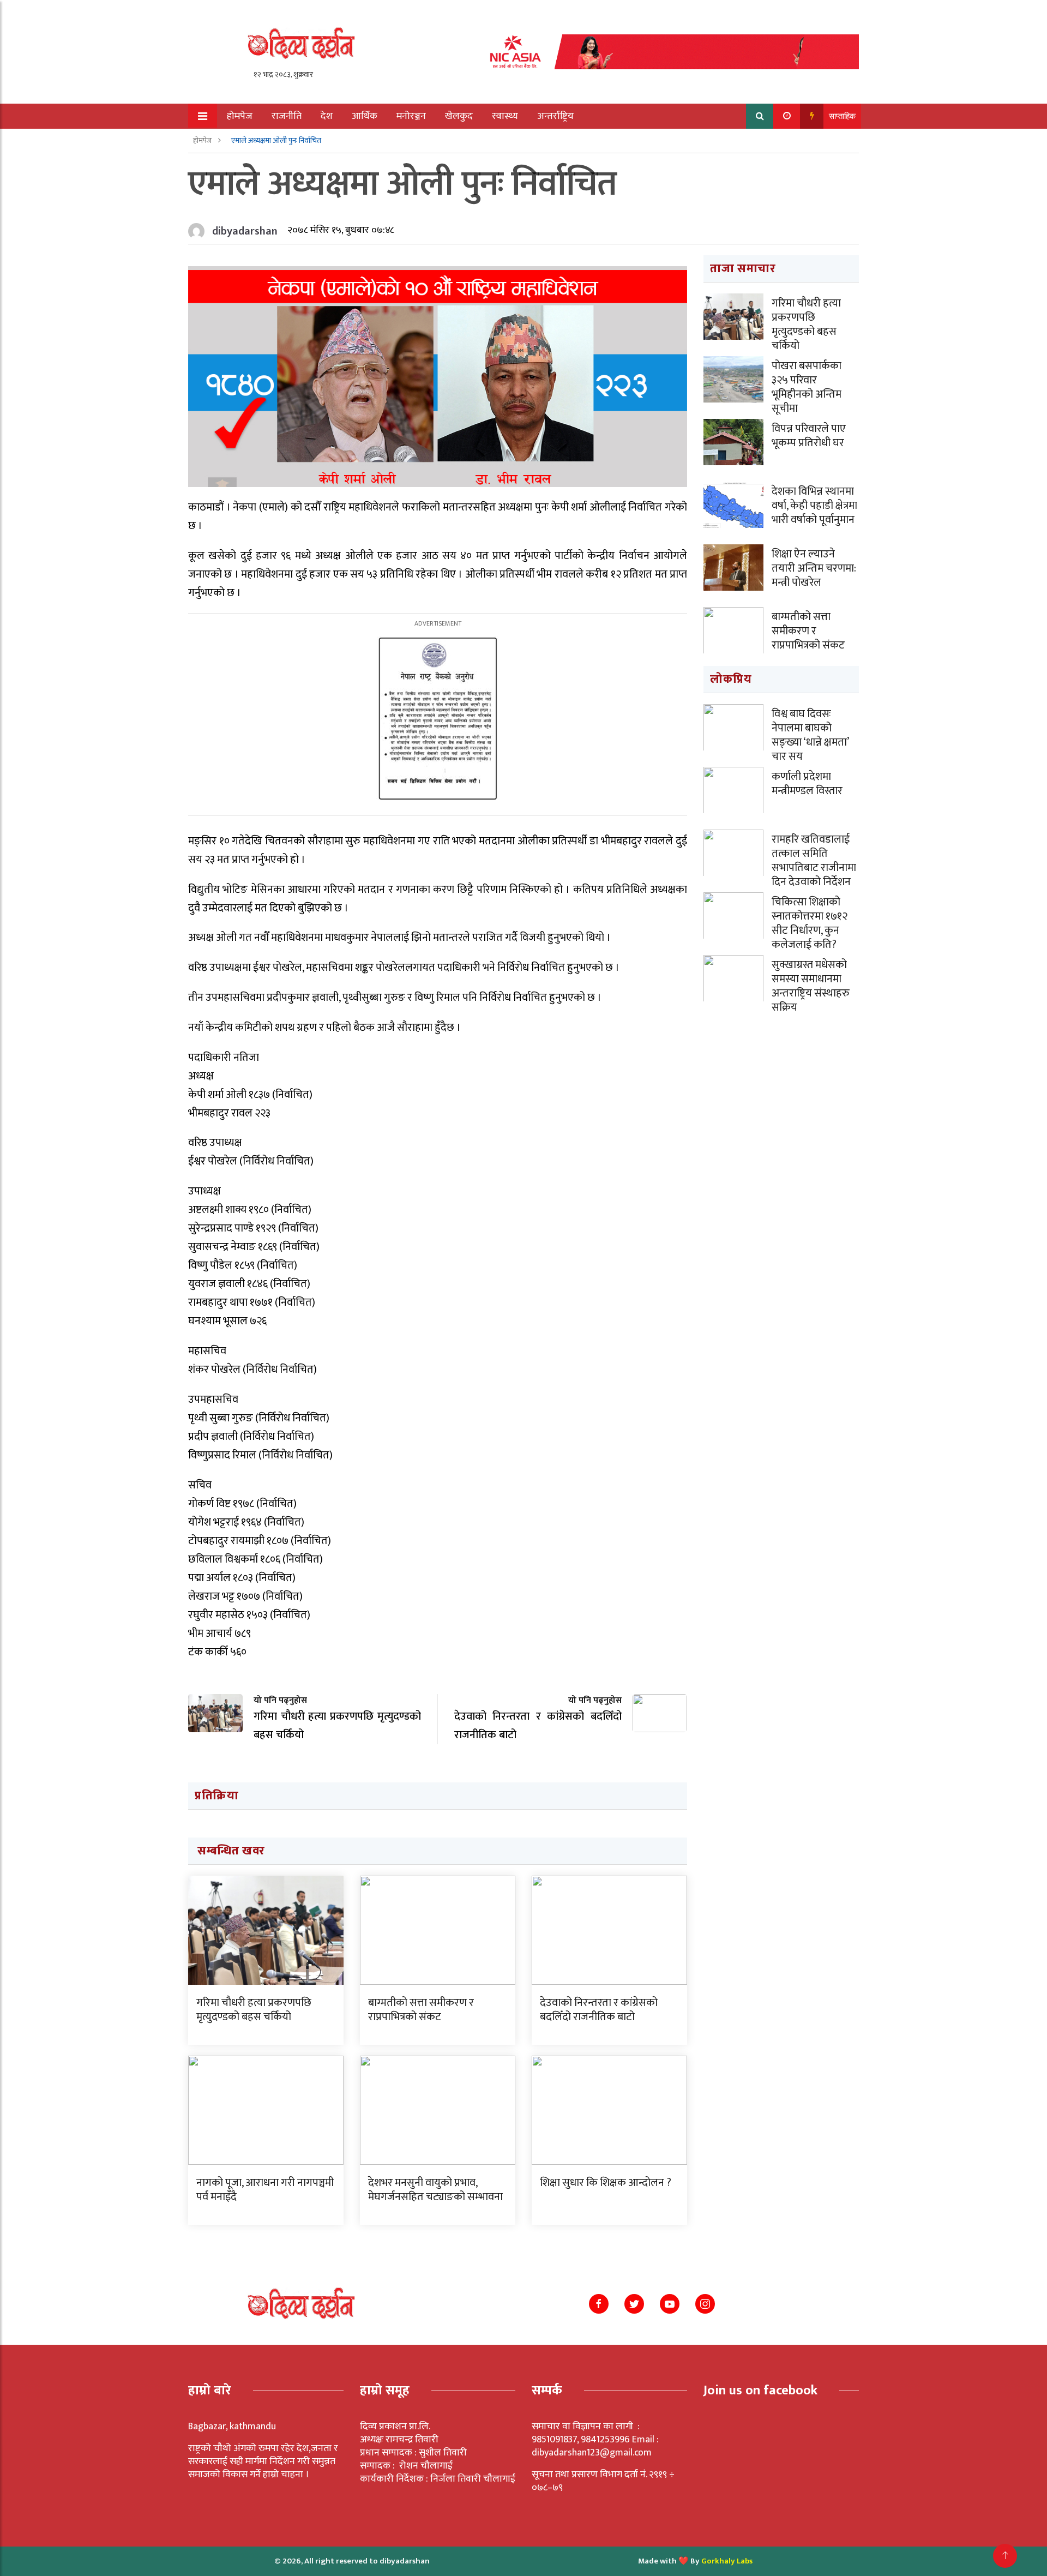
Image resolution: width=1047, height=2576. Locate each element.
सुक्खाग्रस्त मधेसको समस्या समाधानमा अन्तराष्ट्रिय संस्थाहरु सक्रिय (811, 986)
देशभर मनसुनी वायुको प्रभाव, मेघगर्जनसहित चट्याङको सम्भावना (435, 2190)
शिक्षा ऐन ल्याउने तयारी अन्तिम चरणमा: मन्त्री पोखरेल (814, 568)
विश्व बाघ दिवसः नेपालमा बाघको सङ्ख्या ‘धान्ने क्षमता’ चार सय (810, 735)
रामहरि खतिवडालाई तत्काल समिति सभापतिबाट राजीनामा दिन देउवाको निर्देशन (814, 861)
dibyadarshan (245, 231)
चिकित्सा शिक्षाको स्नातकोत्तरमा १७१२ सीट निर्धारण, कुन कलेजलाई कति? (810, 923)
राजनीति (287, 116)
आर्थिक (365, 116)
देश (327, 116)
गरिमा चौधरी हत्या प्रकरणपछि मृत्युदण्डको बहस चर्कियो (254, 2010)
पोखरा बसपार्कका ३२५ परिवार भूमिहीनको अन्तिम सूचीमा (807, 387)
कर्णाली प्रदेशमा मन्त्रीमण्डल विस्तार (807, 784)
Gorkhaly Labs (727, 2561)
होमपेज (240, 116)
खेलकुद (459, 116)
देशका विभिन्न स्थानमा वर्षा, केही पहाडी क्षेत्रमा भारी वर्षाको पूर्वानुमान (814, 506)
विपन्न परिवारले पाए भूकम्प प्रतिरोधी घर (809, 436)
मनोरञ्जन (411, 116)
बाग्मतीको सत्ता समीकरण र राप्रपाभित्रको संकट (421, 2010)
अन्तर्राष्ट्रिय (555, 116)
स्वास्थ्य (505, 116)
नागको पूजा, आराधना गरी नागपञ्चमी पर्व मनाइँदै (265, 2190)
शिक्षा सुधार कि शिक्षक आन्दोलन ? (606, 2183)
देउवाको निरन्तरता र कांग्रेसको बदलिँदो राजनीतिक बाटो (599, 2010)
